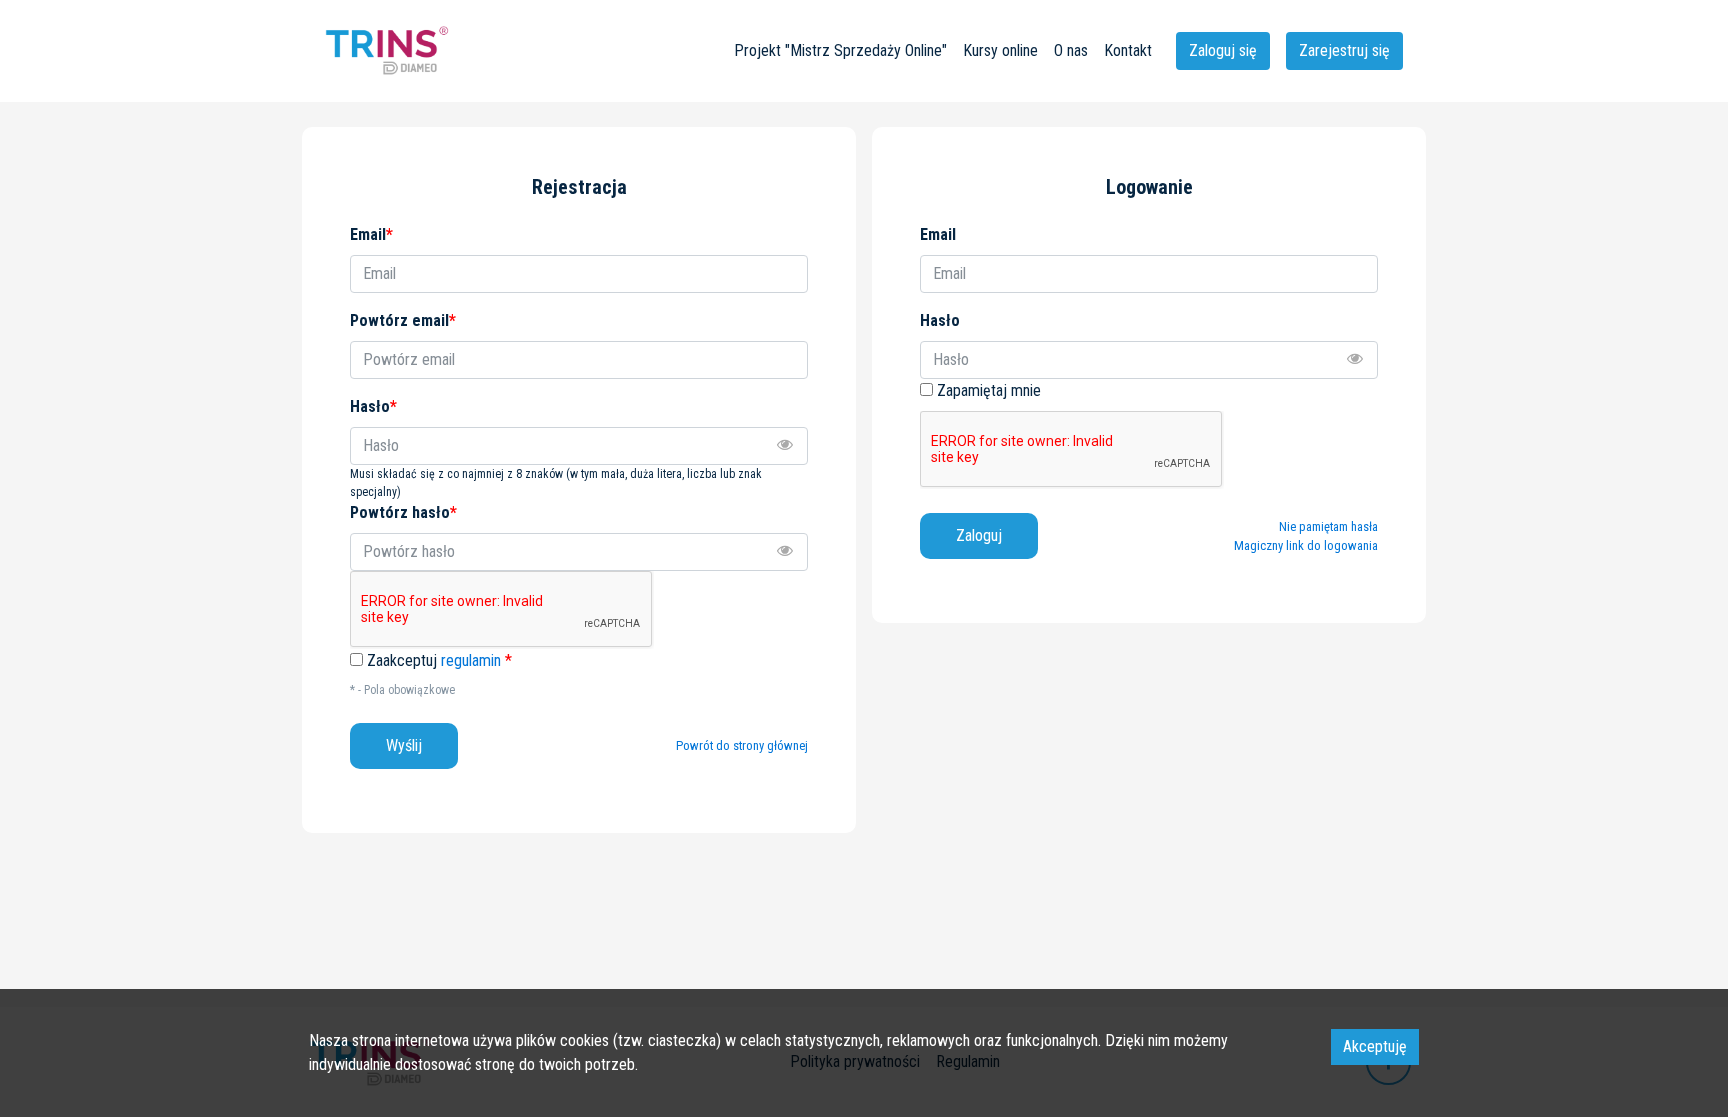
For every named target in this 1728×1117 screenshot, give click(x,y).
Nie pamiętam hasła (1328, 526)
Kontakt (1128, 50)
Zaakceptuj (439, 661)
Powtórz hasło (403, 512)
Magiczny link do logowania (1306, 545)
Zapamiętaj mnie (989, 390)
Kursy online (1000, 50)
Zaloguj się (1223, 50)
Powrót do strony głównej (742, 745)
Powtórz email (403, 320)
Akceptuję (1375, 1046)
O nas (1071, 50)
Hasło (940, 320)
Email (938, 234)
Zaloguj (979, 535)
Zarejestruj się (1344, 50)
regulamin (471, 660)
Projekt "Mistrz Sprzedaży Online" (840, 50)
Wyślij (404, 745)
